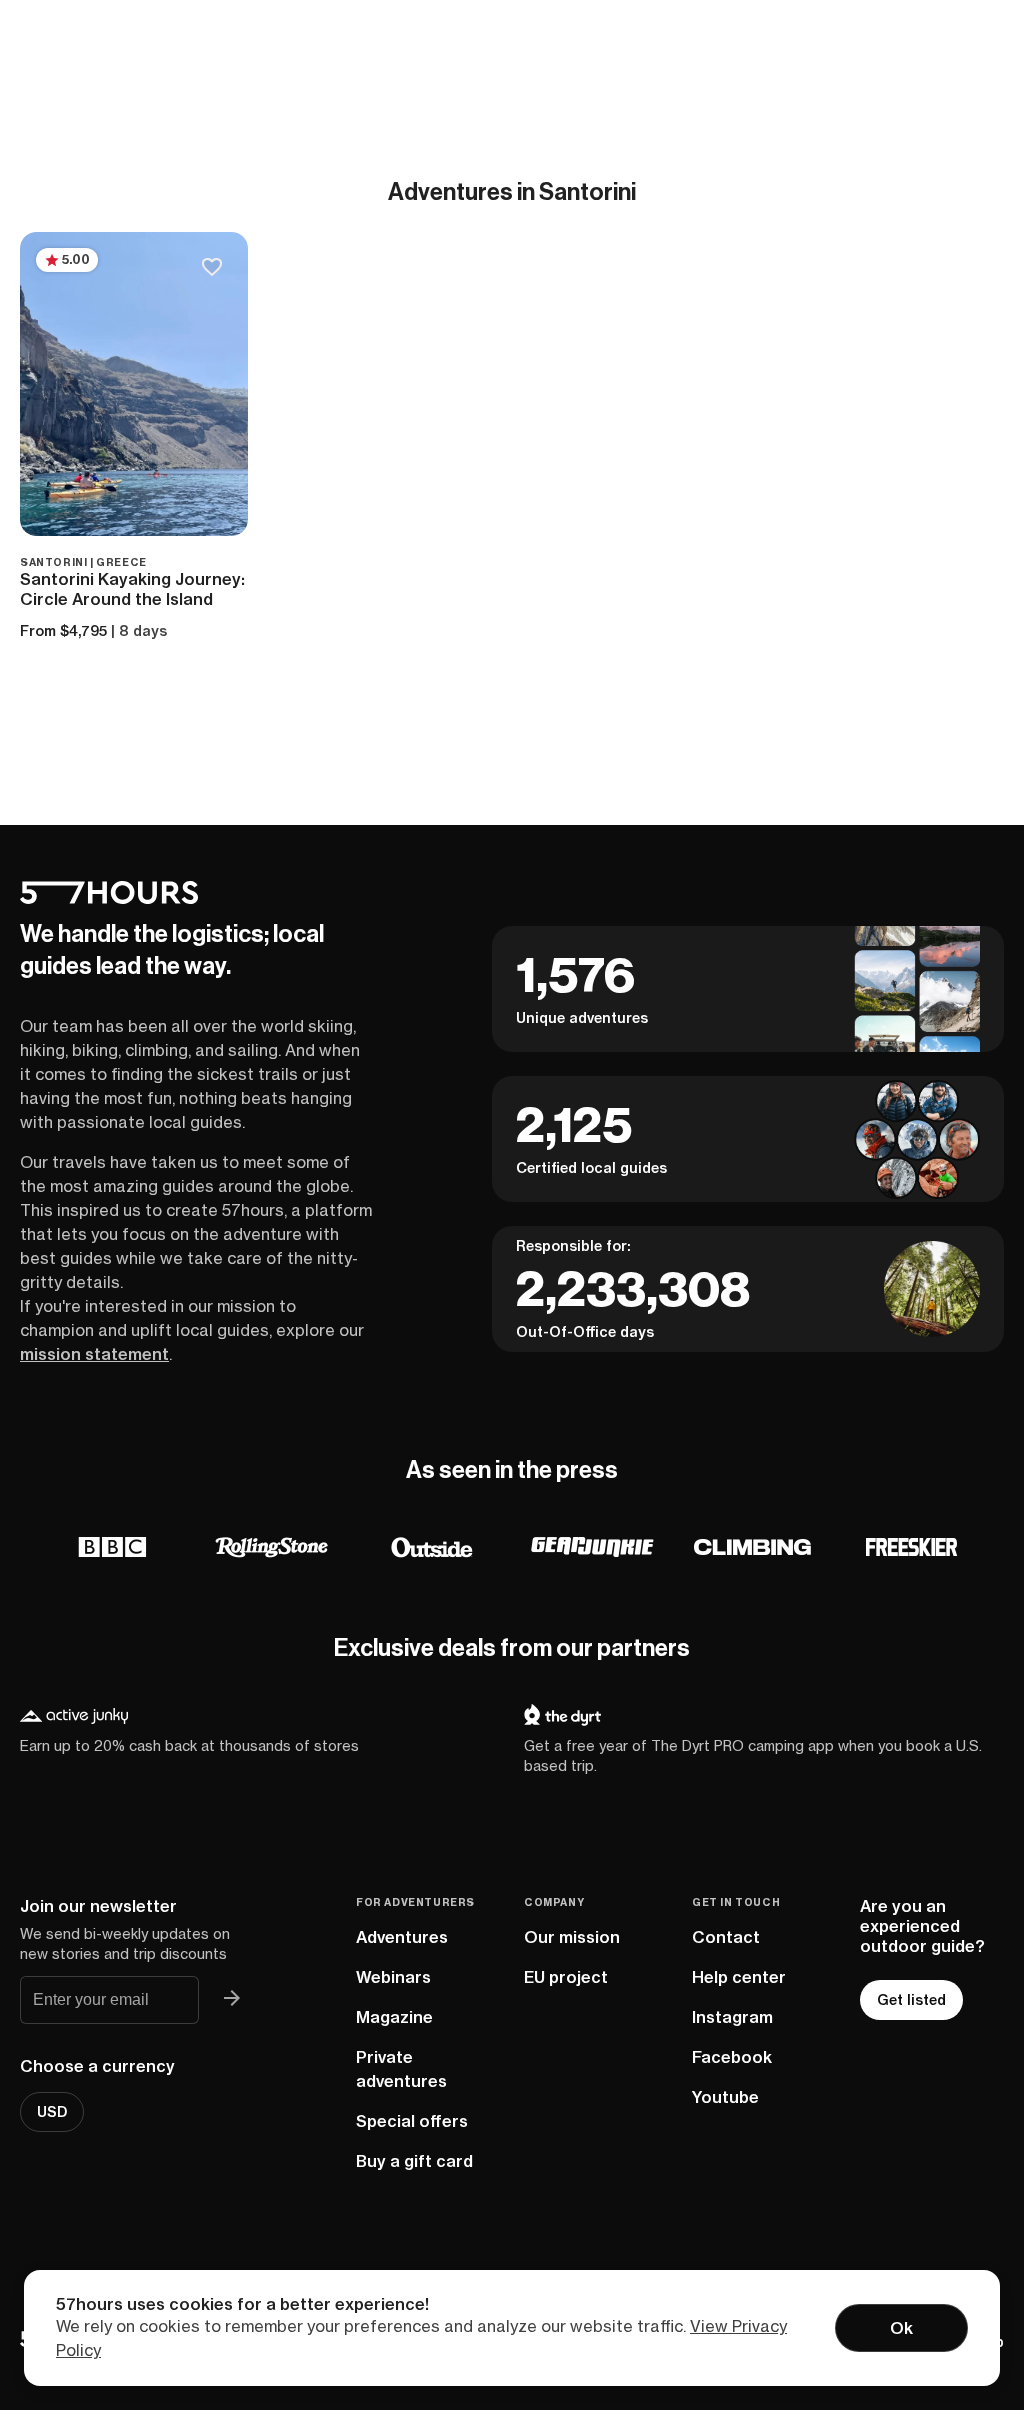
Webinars (393, 1977)
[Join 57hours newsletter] (231, 2000)
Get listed (911, 2000)
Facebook (732, 2057)
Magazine (394, 2017)
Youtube (725, 2097)
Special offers (412, 2121)
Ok (901, 2328)
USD (52, 2112)
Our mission (572, 1937)
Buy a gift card (414, 2161)
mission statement (94, 1354)
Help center (739, 1977)
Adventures (402, 1937)
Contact (726, 1937)
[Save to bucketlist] (211, 268)
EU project (566, 1977)
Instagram (732, 2017)
